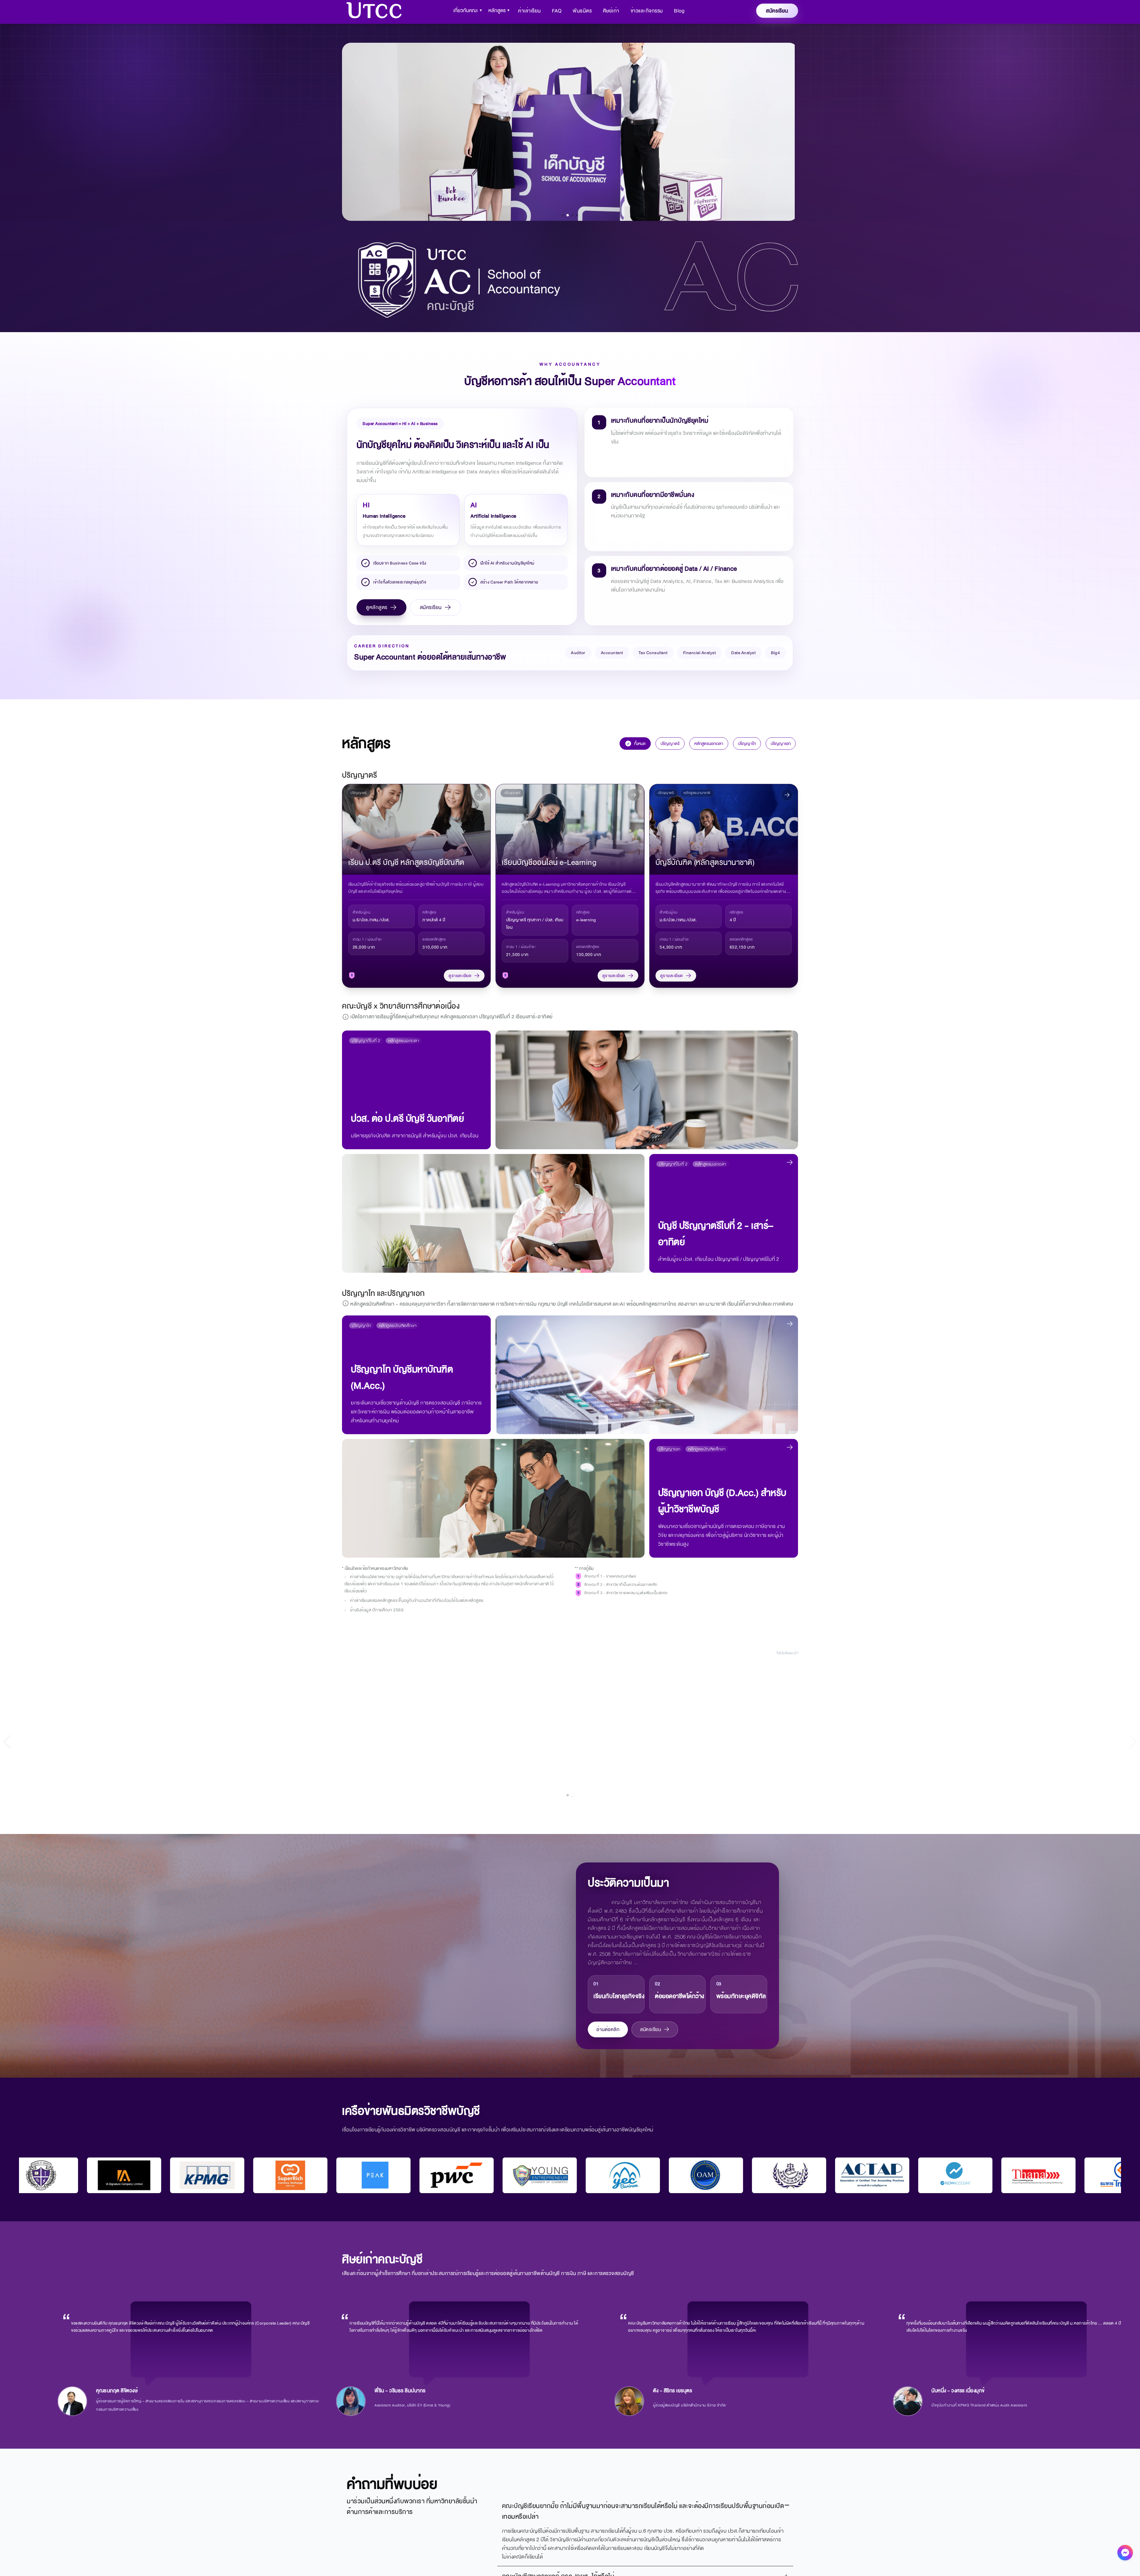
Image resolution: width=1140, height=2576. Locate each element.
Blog (679, 11)
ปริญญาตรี (670, 744)
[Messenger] (1125, 2554)
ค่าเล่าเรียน (529, 11)
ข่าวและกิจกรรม (647, 11)
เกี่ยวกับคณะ (468, 11)
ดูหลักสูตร (377, 607)
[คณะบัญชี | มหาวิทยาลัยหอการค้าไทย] (374, 11)
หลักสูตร (499, 11)
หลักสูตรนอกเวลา (709, 744)
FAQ (557, 11)
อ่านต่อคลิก (608, 2029)
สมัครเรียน (431, 607)
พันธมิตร (582, 11)
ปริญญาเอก (781, 744)
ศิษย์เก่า (611, 11)
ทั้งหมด (640, 744)
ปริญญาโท (747, 744)
